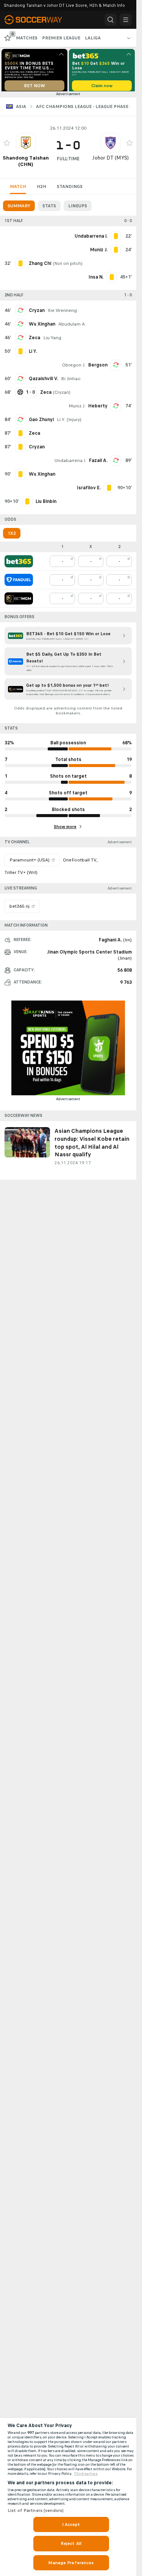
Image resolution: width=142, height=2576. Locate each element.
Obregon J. (74, 368)
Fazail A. (98, 463)
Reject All (71, 2543)
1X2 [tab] (12, 536)
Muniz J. (77, 409)
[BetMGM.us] (19, 601)
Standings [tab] (70, 189)
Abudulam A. (72, 327)
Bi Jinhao (71, 381)
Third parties (86, 2474)
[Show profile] (26, 146)
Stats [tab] (49, 208)
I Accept (71, 2524)
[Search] (111, 20)
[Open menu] (126, 20)
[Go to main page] (38, 20)
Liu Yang (52, 340)
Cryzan (37, 313)
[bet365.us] (19, 564)
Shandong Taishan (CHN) (26, 164)
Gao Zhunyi (41, 422)
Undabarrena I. (70, 463)
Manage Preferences (71, 2563)
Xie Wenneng (62, 313)
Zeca (34, 340)
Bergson (98, 368)
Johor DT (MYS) (111, 161)
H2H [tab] (41, 189)
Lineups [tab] (78, 208)
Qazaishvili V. (43, 381)
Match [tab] (18, 189)
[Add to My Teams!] (7, 146)
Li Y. (61, 422)
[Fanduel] (19, 583)
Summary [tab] (19, 208)
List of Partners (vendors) (36, 2510)
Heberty (98, 409)
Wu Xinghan (42, 327)
